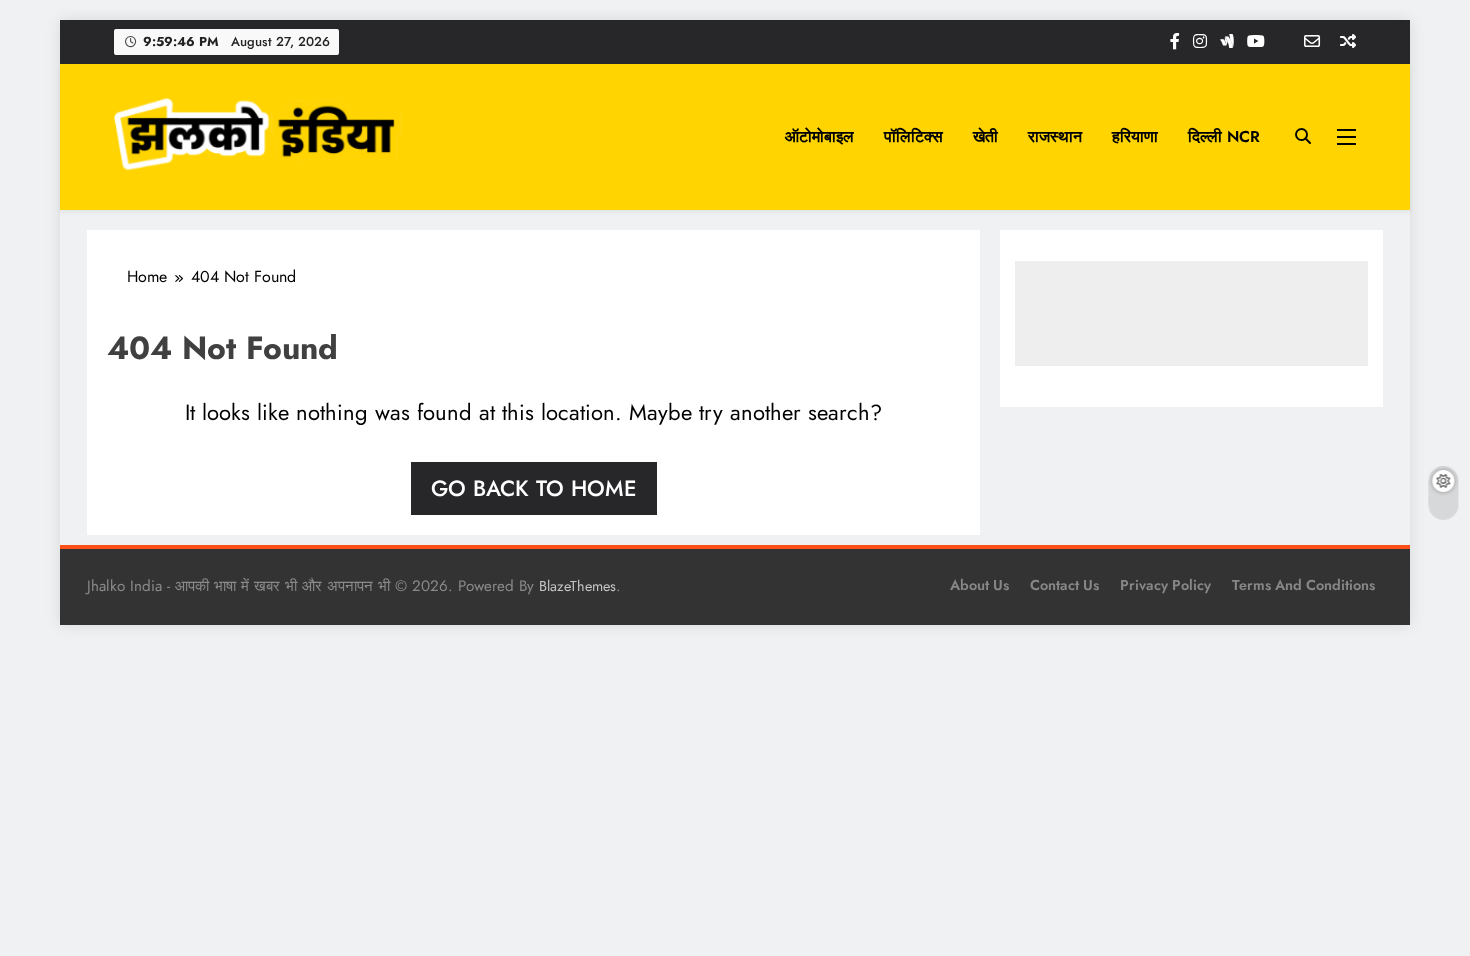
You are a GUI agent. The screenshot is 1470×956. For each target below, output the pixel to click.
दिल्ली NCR (1224, 136)
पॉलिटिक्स (913, 136)
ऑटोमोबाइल (819, 136)
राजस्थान (1055, 136)
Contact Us (1064, 585)
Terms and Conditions (1303, 585)
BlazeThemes (577, 586)
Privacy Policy (1165, 585)
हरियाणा (1135, 136)
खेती (985, 136)
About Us (979, 585)
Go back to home (534, 488)
